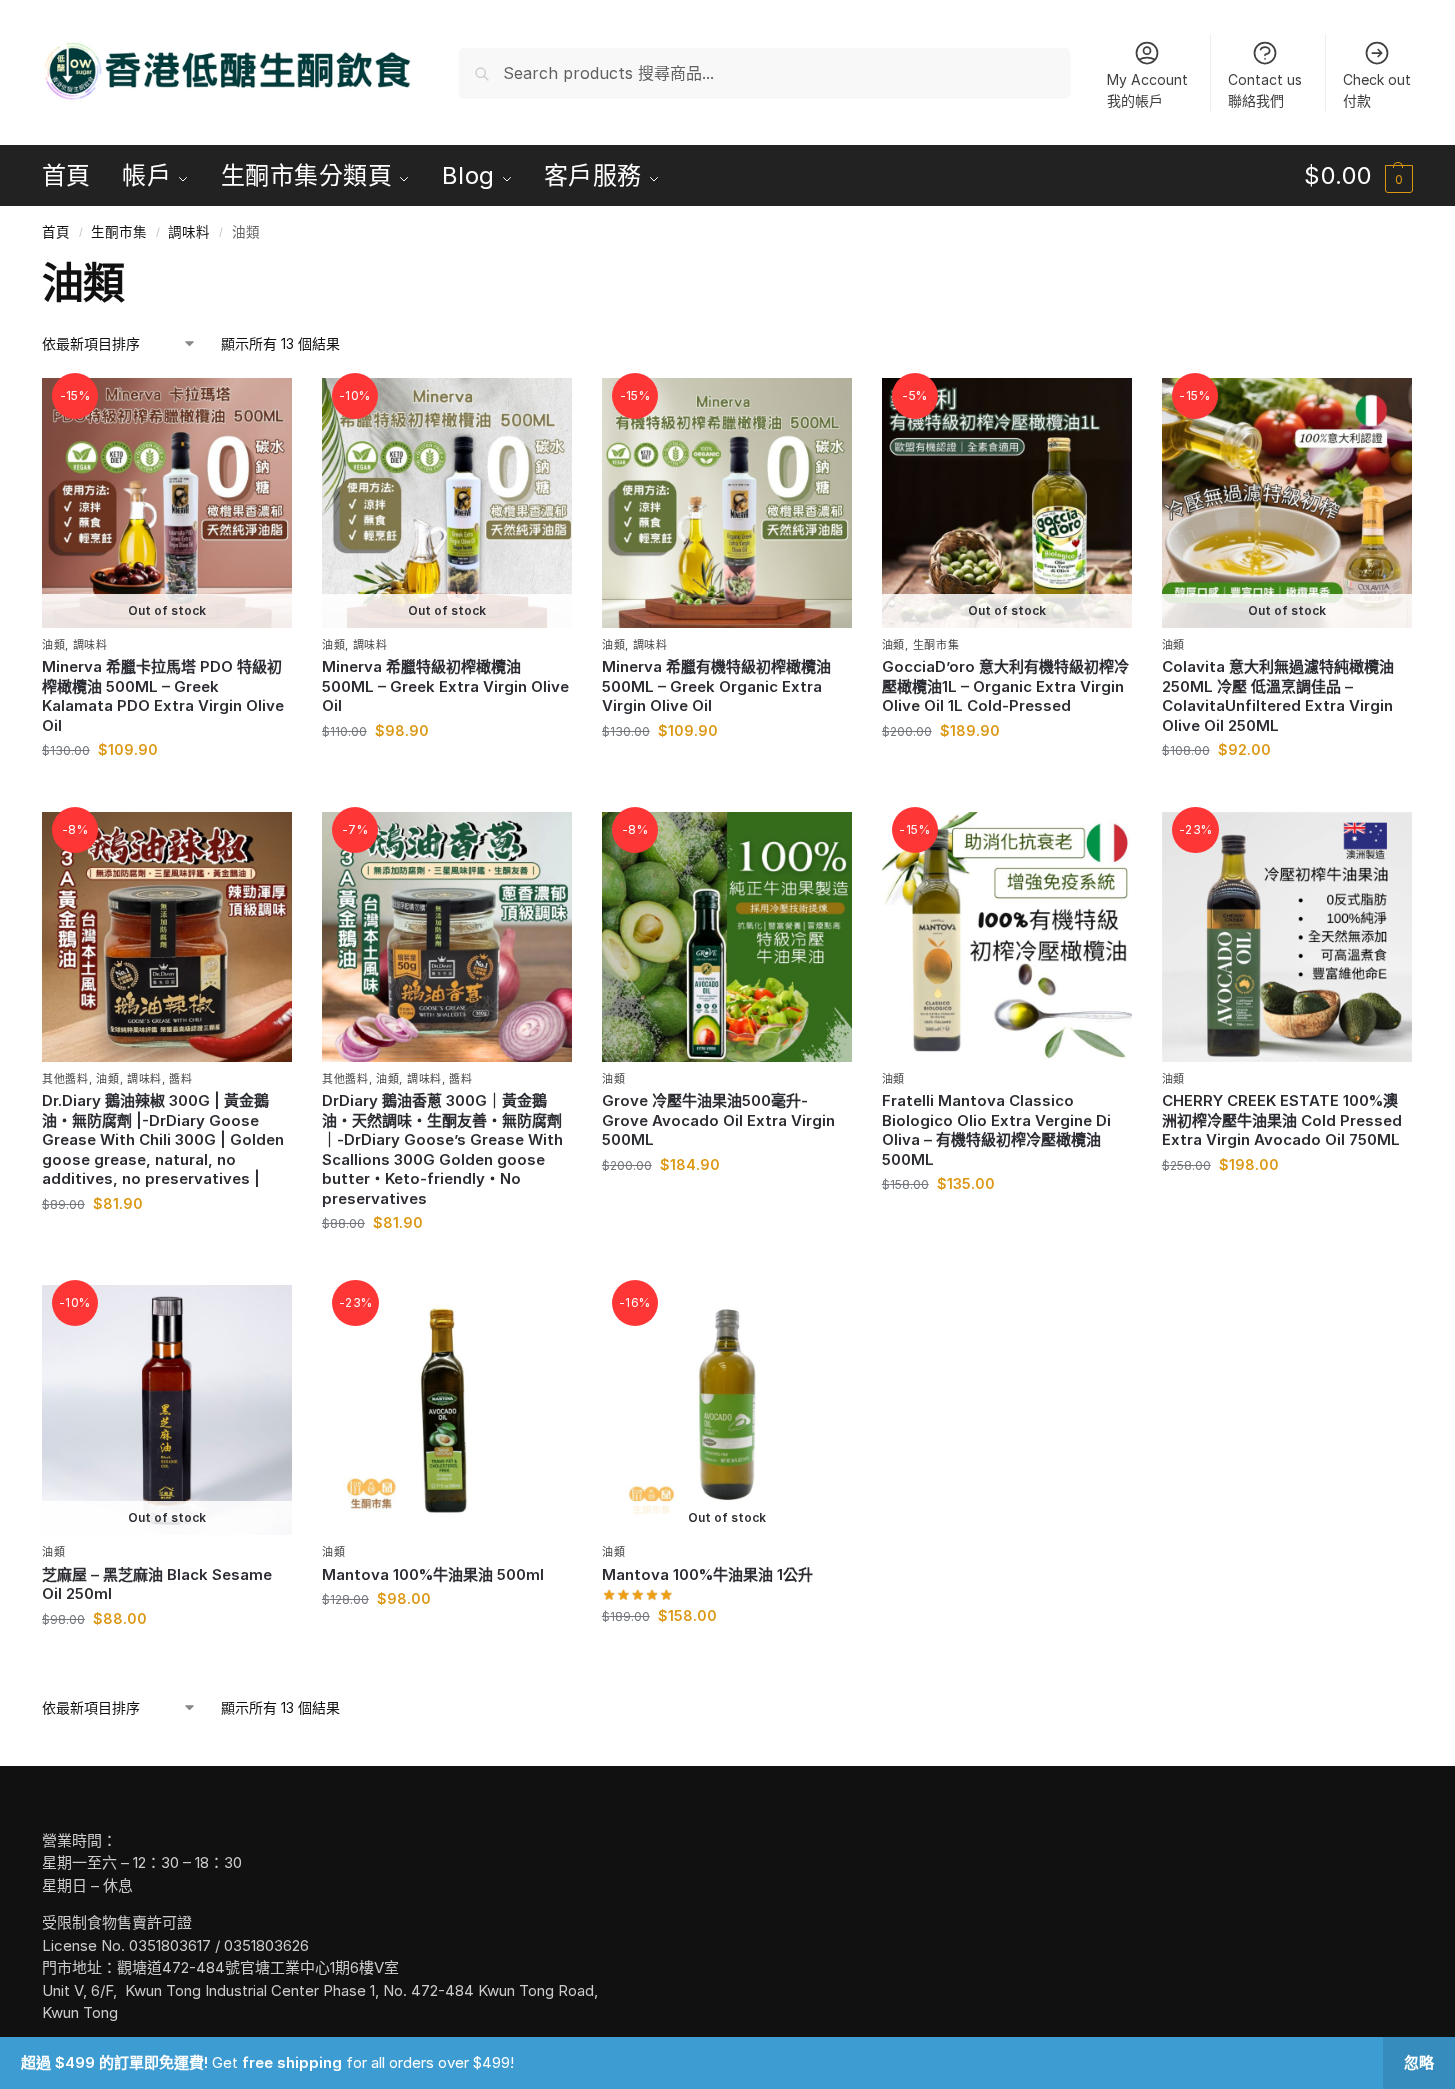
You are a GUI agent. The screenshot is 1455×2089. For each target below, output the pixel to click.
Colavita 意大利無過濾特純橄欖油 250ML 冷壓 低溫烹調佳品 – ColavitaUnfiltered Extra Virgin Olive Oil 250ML (1278, 696)
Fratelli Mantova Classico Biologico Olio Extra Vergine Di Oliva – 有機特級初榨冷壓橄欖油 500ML (996, 1130)
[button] (1358, 176)
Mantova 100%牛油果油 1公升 (707, 1574)
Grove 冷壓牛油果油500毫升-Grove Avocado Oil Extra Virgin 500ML (718, 1120)
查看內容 (167, 791)
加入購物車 (727, 772)
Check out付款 (1377, 90)
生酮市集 (119, 232)
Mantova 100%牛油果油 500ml (433, 1574)
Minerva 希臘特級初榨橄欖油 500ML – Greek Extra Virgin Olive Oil (445, 686)
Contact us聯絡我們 (1265, 90)
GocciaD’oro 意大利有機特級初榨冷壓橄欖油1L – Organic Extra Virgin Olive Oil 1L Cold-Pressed (1005, 686)
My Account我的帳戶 (1147, 90)
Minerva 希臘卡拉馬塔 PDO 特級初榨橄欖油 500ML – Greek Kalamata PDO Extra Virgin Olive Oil (163, 696)
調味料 (189, 232)
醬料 (180, 1079)
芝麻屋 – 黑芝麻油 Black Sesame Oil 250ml (157, 1584)
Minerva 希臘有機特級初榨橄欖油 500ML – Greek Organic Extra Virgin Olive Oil (716, 686)
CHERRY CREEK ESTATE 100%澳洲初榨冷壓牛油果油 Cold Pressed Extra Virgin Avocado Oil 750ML (1282, 1120)
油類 (53, 645)
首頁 (56, 232)
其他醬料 (65, 1079)
